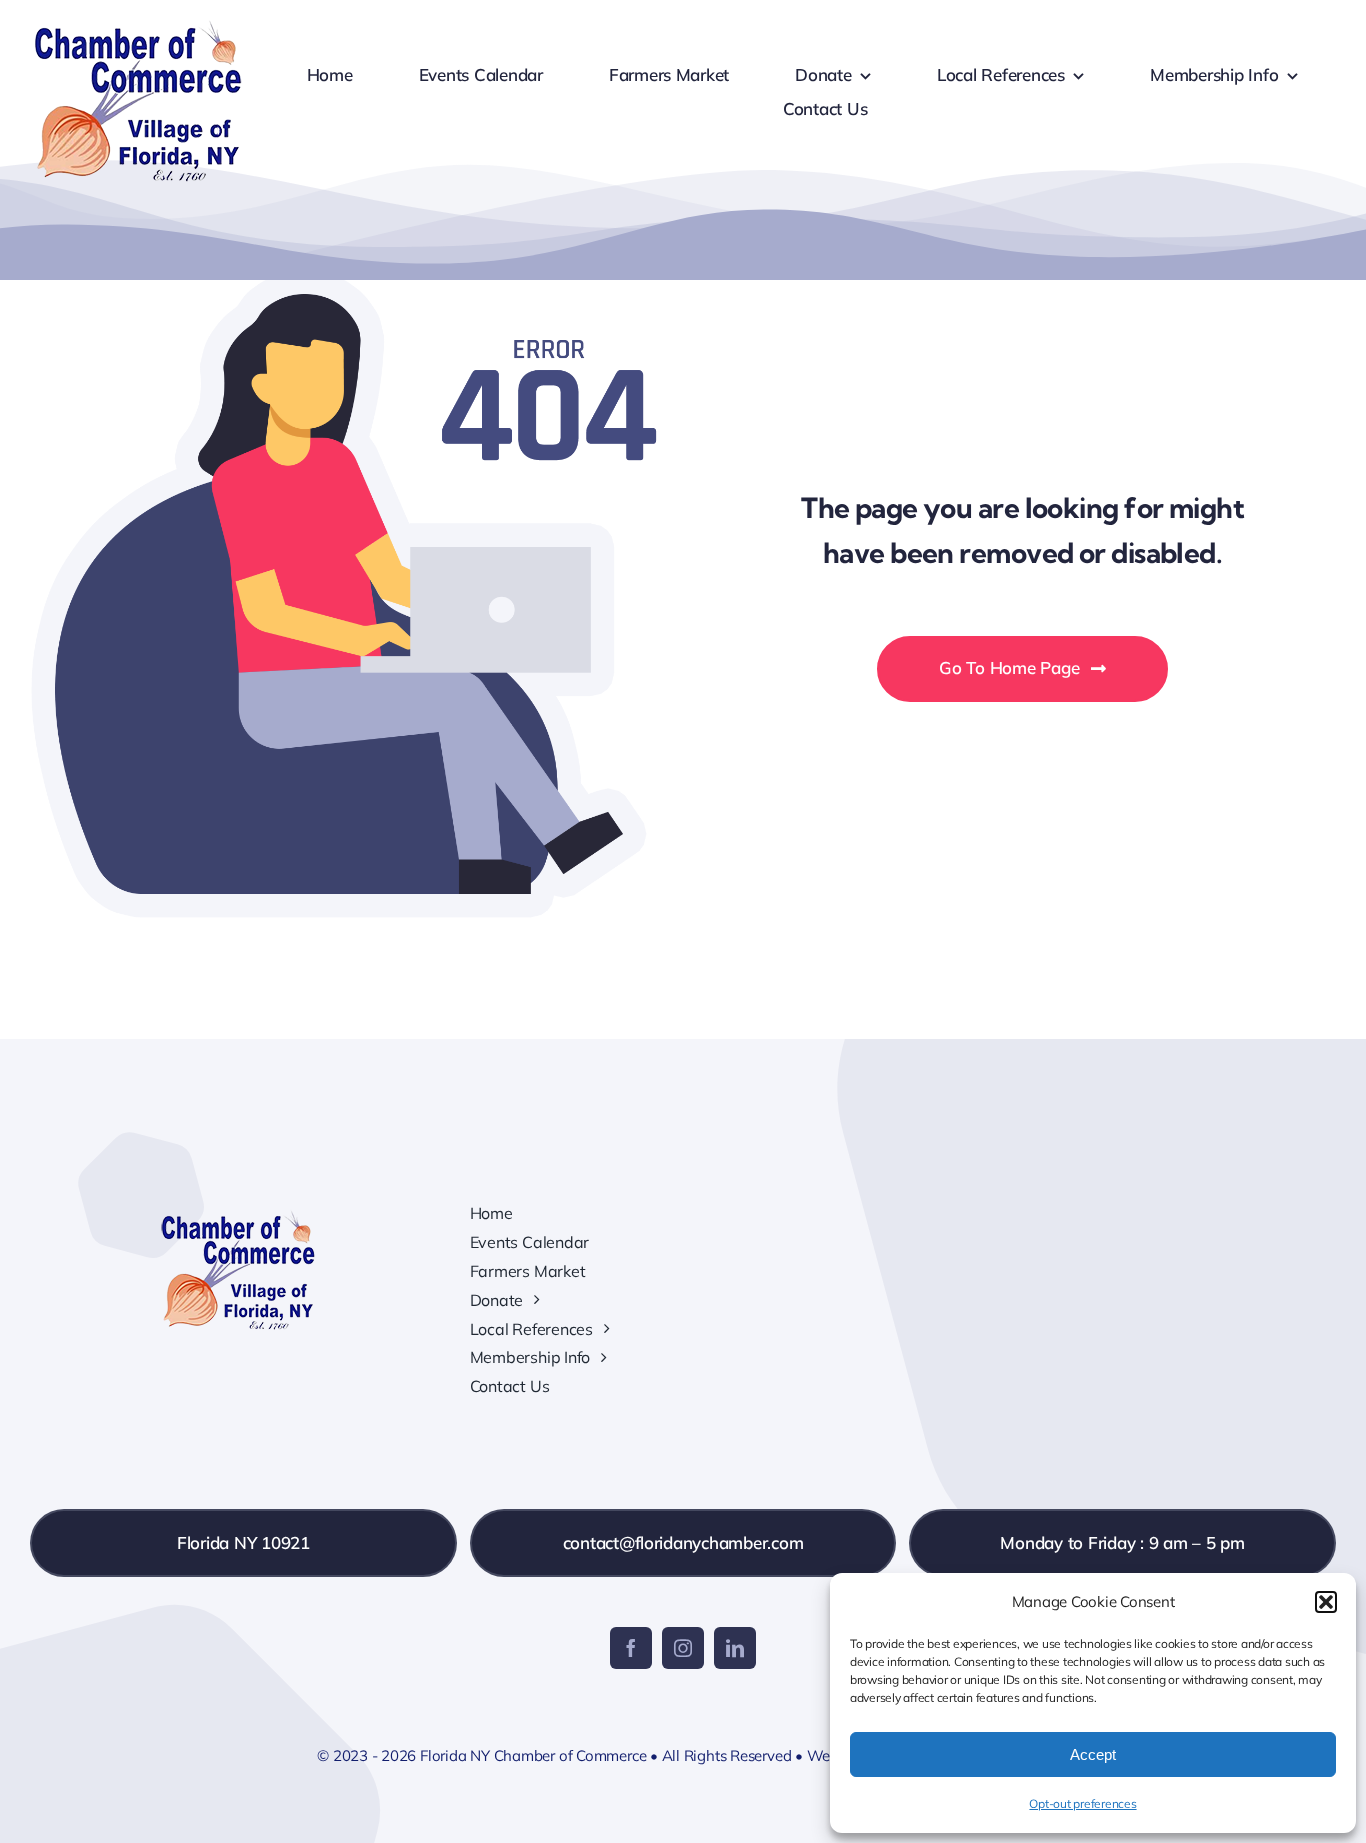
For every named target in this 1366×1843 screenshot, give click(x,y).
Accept (1093, 1754)
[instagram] (683, 1648)
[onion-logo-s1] (138, 28)
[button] (1326, 1602)
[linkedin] (735, 1648)
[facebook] (631, 1648)
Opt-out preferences (1082, 1803)
